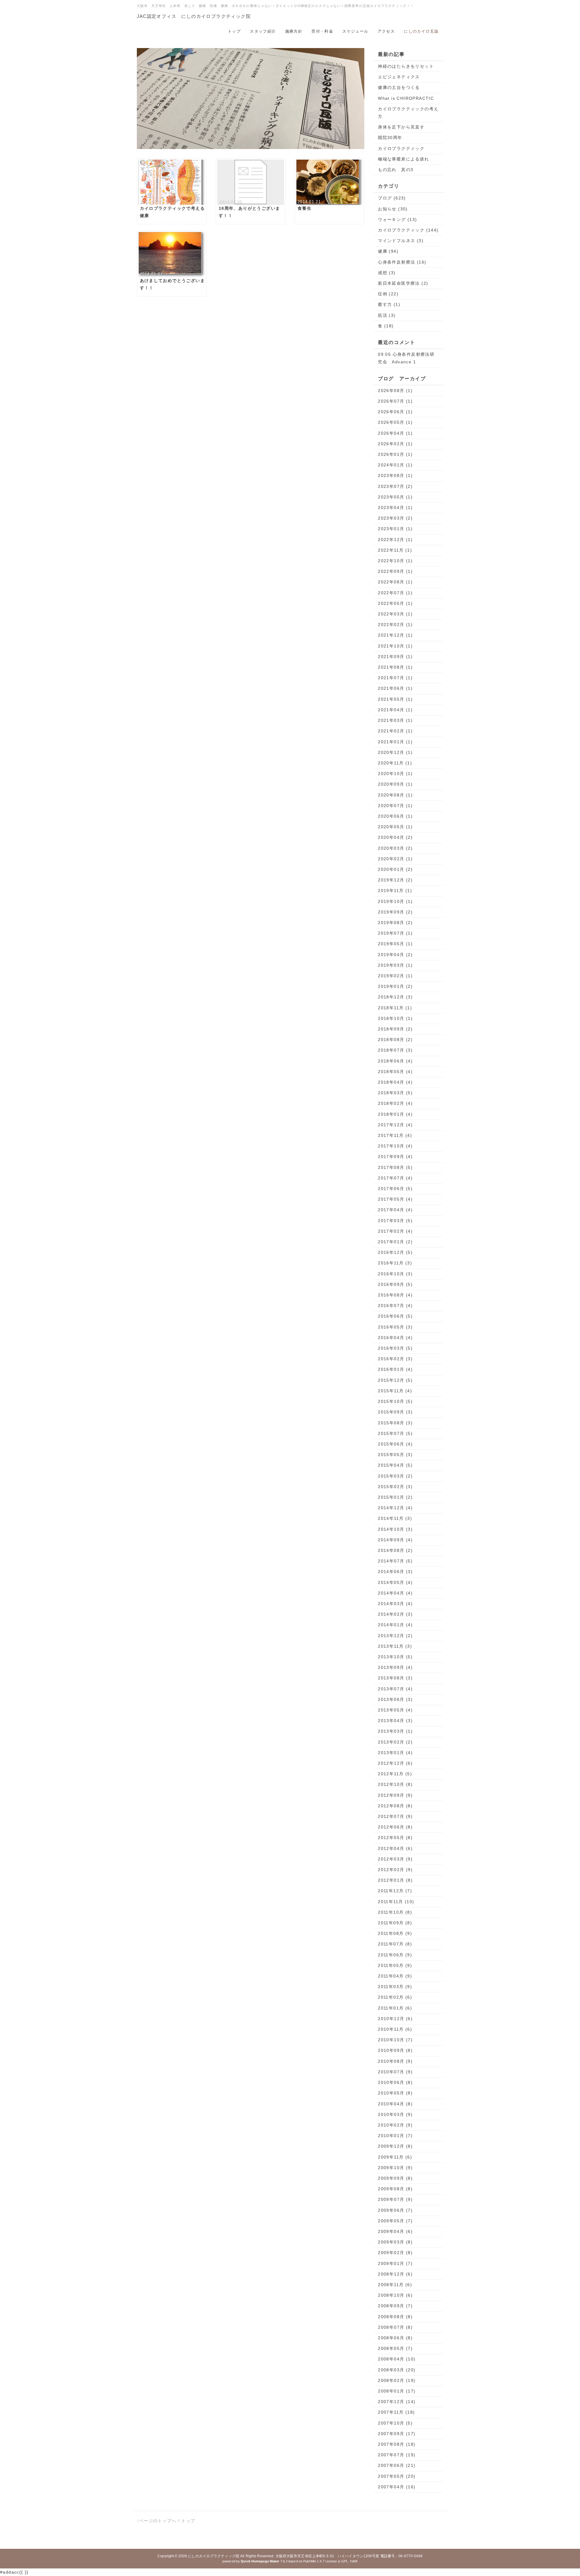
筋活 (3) (387, 315)
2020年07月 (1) (395, 806)
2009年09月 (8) (395, 2178)
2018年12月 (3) (395, 997)
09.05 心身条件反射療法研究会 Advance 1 (406, 358)
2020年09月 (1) (395, 784)
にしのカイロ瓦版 (421, 31)
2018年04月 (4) (395, 1082)
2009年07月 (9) (395, 2199)
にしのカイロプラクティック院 (214, 2556)
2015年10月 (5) (395, 1401)
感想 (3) (387, 273)
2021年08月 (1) (395, 667)
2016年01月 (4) (395, 1369)
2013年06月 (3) (395, 1699)
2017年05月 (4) (395, 1199)
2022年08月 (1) (395, 582)
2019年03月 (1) (395, 965)
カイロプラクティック (401, 148)
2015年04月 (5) (395, 1465)
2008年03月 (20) (397, 2370)
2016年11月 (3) (395, 1263)
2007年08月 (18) (397, 2444)
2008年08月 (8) (395, 2317)
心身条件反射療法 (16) (402, 262)
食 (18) (386, 326)
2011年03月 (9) (395, 1987)
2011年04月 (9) (395, 1976)
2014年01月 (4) (395, 1625)
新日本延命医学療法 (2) (403, 283)
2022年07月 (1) (395, 593)
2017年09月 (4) (395, 1157)
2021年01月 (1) (395, 742)
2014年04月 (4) (395, 1593)
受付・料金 (322, 31)
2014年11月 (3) (395, 1518)
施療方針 (294, 31)
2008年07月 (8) (395, 2327)
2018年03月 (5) (395, 1093)
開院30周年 (390, 138)
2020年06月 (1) (395, 816)
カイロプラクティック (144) (408, 230)
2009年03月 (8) (395, 2242)
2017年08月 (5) (395, 1167)
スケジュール (355, 31)
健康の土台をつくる (399, 87)
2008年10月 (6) (395, 2295)
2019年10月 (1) (395, 901)
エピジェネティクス (399, 77)
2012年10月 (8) (395, 1784)
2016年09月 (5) (395, 1284)
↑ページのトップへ (157, 2521)
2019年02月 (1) (395, 976)
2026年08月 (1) (395, 391)
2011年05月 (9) (395, 1965)
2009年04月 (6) (395, 2231)
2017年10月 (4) (395, 1146)
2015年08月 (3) (395, 1423)
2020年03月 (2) (395, 848)
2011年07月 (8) (395, 1944)
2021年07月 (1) (395, 678)
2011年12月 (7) (395, 1891)
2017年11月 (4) (395, 1135)
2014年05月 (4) (395, 1582)
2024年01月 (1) (395, 465)
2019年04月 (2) (395, 955)
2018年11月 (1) (395, 1008)
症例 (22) (388, 294)
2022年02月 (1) (395, 625)
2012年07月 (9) (395, 1816)
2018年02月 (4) (395, 1103)
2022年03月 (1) (395, 614)
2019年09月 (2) (395, 912)
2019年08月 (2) (395, 923)
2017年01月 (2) (395, 1242)
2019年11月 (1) (395, 891)
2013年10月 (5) (395, 1657)
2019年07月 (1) (395, 933)
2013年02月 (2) (395, 1742)
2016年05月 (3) (395, 1327)
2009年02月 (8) (395, 2253)
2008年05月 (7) (395, 2348)
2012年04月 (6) (395, 1848)
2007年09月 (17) (397, 2434)
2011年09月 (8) (395, 1923)
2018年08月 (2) (395, 1040)
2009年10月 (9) (395, 2168)
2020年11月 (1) (395, 763)
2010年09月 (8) (395, 2050)
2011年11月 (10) (396, 1902)
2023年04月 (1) (395, 508)
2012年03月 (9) (395, 1859)
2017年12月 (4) (395, 1125)
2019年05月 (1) (395, 944)
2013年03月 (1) (395, 1731)
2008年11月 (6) (395, 2285)
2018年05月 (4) (395, 1072)
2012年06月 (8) (395, 1827)
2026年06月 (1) (395, 412)
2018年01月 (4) (395, 1114)
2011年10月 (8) (395, 1912)
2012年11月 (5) (395, 1774)
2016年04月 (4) (395, 1338)
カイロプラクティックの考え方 (408, 113)
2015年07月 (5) (395, 1433)
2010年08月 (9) (395, 2061)
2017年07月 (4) (395, 1178)
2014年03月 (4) (395, 1604)
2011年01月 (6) (395, 2008)
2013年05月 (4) (395, 1710)
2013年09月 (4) (395, 1667)
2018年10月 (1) (395, 1018)
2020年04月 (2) (395, 837)
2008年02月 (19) (397, 2380)
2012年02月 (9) (395, 1870)
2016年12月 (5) (395, 1252)
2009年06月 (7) (395, 2210)
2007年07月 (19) (397, 2455)
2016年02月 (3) (395, 1359)
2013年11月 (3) (395, 1646)
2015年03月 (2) (395, 1476)
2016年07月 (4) (395, 1306)
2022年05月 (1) (395, 603)
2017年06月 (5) (395, 1189)
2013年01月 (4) (395, 1753)
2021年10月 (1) (395, 646)
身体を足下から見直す (401, 127)
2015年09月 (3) (395, 1412)
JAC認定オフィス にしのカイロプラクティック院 (194, 16)
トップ (234, 31)
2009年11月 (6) (395, 2157)
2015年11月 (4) (395, 1391)
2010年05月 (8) (395, 2093)
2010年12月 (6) (395, 2019)
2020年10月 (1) (395, 774)
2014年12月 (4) (395, 1508)
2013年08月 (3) (395, 1678)
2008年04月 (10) (397, 2359)
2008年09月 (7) (395, 2306)
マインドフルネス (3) (401, 241)
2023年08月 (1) (395, 475)
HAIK (354, 2561)
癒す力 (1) (389, 304)
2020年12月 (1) (395, 752)
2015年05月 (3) (395, 1455)
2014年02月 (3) (395, 1614)
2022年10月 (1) (395, 561)
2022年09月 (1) (395, 571)
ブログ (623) (392, 198)
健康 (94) (388, 251)
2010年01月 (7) (395, 2136)
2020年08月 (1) (395, 795)
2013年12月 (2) (395, 1636)
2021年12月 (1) (395, 635)
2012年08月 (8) (395, 1806)
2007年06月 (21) (397, 2465)
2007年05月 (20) (397, 2476)
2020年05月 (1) (395, 827)
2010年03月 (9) (395, 2114)
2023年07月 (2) (395, 486)
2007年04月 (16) (397, 2487)
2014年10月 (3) (395, 1529)
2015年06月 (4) (395, 1444)
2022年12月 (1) (395, 540)
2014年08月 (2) (395, 1550)
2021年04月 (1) (395, 710)
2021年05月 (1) (395, 699)
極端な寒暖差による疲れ (403, 159)
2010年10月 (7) (395, 2040)
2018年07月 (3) (395, 1050)
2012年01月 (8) (395, 1880)
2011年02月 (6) (395, 1997)
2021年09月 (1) (395, 657)
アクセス (386, 31)
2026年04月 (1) (395, 433)
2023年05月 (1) (395, 497)
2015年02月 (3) (395, 1487)
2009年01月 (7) (395, 2263)
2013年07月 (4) (395, 1689)
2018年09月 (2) (395, 1029)
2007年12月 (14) (397, 2402)
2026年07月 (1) (395, 401)
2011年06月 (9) (395, 1955)
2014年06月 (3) (395, 1572)
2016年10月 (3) (395, 1274)
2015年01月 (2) (395, 1497)
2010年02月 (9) (395, 2125)
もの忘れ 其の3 (396, 170)
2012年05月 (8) (395, 1838)
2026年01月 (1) (395, 454)
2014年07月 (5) (395, 1561)
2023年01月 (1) (395, 529)
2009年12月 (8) (395, 2146)
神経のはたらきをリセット (406, 66)
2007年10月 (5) (395, 2423)
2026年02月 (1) (395, 444)
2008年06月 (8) (395, 2338)
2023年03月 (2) (395, 518)
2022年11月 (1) (395, 550)
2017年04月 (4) (395, 1210)
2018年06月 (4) (395, 1061)
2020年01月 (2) (395, 869)
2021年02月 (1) (395, 731)
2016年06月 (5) (395, 1316)
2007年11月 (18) (396, 2412)
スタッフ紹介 (263, 31)
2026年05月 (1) (395, 422)
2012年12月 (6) (395, 1763)
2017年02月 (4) (395, 1231)
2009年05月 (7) (395, 2221)
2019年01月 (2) (395, 986)
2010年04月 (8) (395, 2104)
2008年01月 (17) (397, 2391)
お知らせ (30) (393, 209)
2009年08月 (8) (395, 2189)
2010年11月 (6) (395, 2029)
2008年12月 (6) (395, 2274)
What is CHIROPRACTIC (406, 98)
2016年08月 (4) (395, 1295)
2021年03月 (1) (395, 720)
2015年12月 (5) (395, 1380)
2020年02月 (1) (395, 859)
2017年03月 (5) (395, 1221)
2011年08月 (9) (395, 1933)
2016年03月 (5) (395, 1348)
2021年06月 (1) (395, 688)
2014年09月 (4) (395, 1540)
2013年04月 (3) (395, 1721)
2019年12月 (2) (395, 880)
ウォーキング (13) (397, 219)
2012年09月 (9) (395, 1795)
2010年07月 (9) (395, 2072)
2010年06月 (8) (395, 2082)
